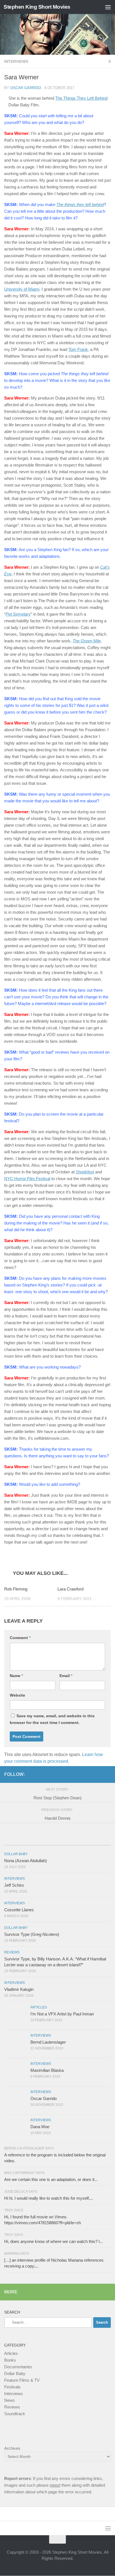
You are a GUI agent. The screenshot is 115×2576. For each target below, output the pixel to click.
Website (17, 1695)
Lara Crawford (70, 1589)
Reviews (12, 1953)
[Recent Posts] (22, 1840)
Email (66, 1676)
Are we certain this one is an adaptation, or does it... (51, 2180)
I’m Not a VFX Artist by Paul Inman (62, 2014)
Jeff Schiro (14, 1885)
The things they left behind (80, 204)
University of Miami (22, 289)
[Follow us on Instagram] (99, 1774)
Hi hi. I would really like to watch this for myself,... (49, 2198)
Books (10, 2360)
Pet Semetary (18, 614)
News (9, 2401)
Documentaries (18, 2367)
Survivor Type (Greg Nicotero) (32, 1935)
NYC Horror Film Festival (27, 1179)
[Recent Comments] (93, 1840)
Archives (12, 2449)
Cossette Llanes (19, 1910)
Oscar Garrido (26, 88)
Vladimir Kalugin (19, 1990)
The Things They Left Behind (81, 98)
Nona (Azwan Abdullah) (26, 1861)
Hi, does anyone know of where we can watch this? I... (54, 2242)
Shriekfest (85, 1172)
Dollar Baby (16, 1854)
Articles (39, 2008)
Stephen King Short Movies (37, 7)
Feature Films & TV (22, 2380)
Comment (20, 1638)
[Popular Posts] (57, 1840)
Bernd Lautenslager (48, 2042)
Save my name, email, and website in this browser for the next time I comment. (52, 1719)
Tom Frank (78, 349)
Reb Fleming (16, 1589)
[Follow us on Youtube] (107, 1774)
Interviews (16, 61)
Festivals (12, 2387)
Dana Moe (40, 2127)
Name (16, 1676)
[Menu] (108, 7)
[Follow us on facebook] (90, 1774)
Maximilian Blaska (47, 2071)
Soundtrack (15, 2414)
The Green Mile (87, 641)
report (55, 2485)
